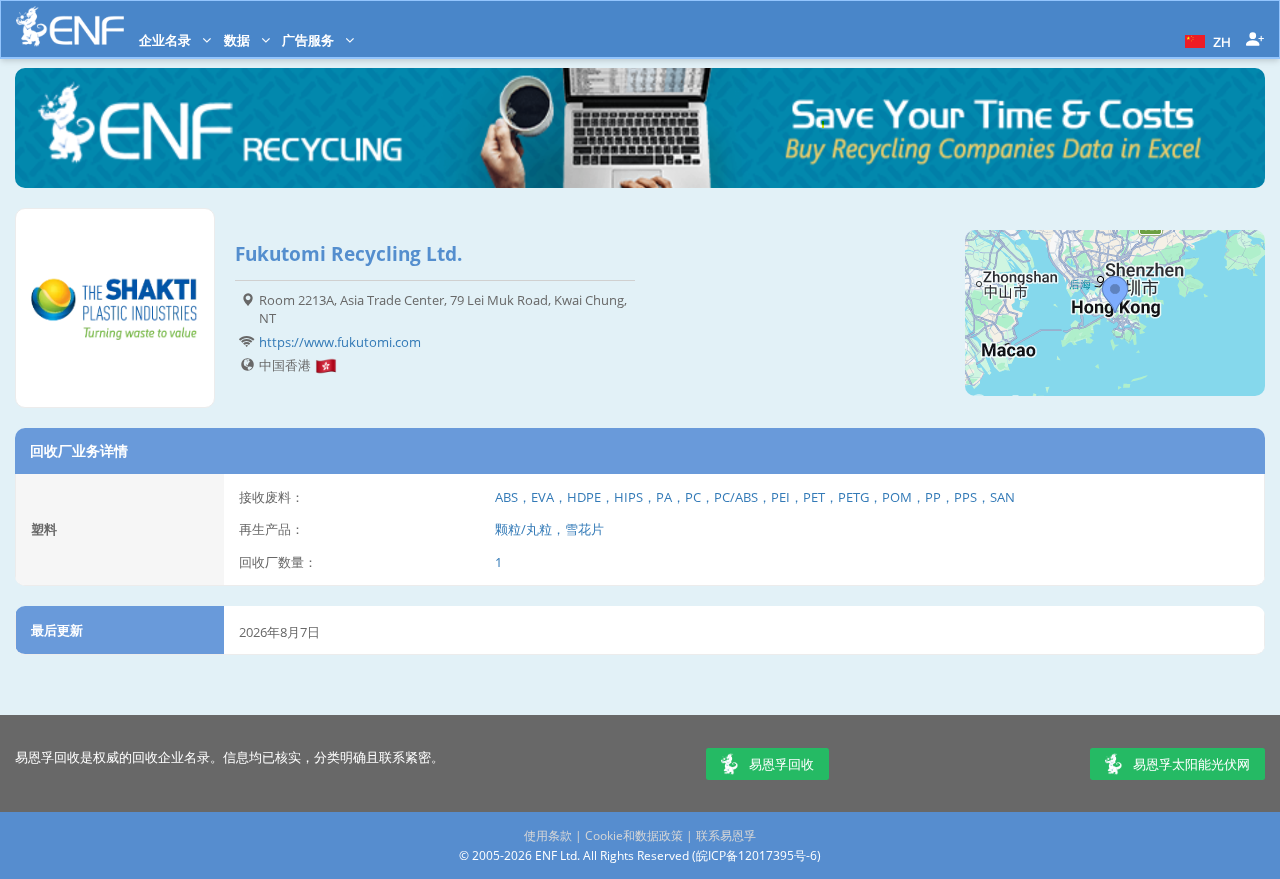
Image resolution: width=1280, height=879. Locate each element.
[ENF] (70, 26)
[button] (1205, 40)
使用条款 (548, 835)
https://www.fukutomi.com (340, 342)
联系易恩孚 (726, 835)
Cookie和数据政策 (634, 835)
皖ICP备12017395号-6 (756, 855)
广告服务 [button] (309, 40)
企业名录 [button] (166, 40)
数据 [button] (238, 40)
